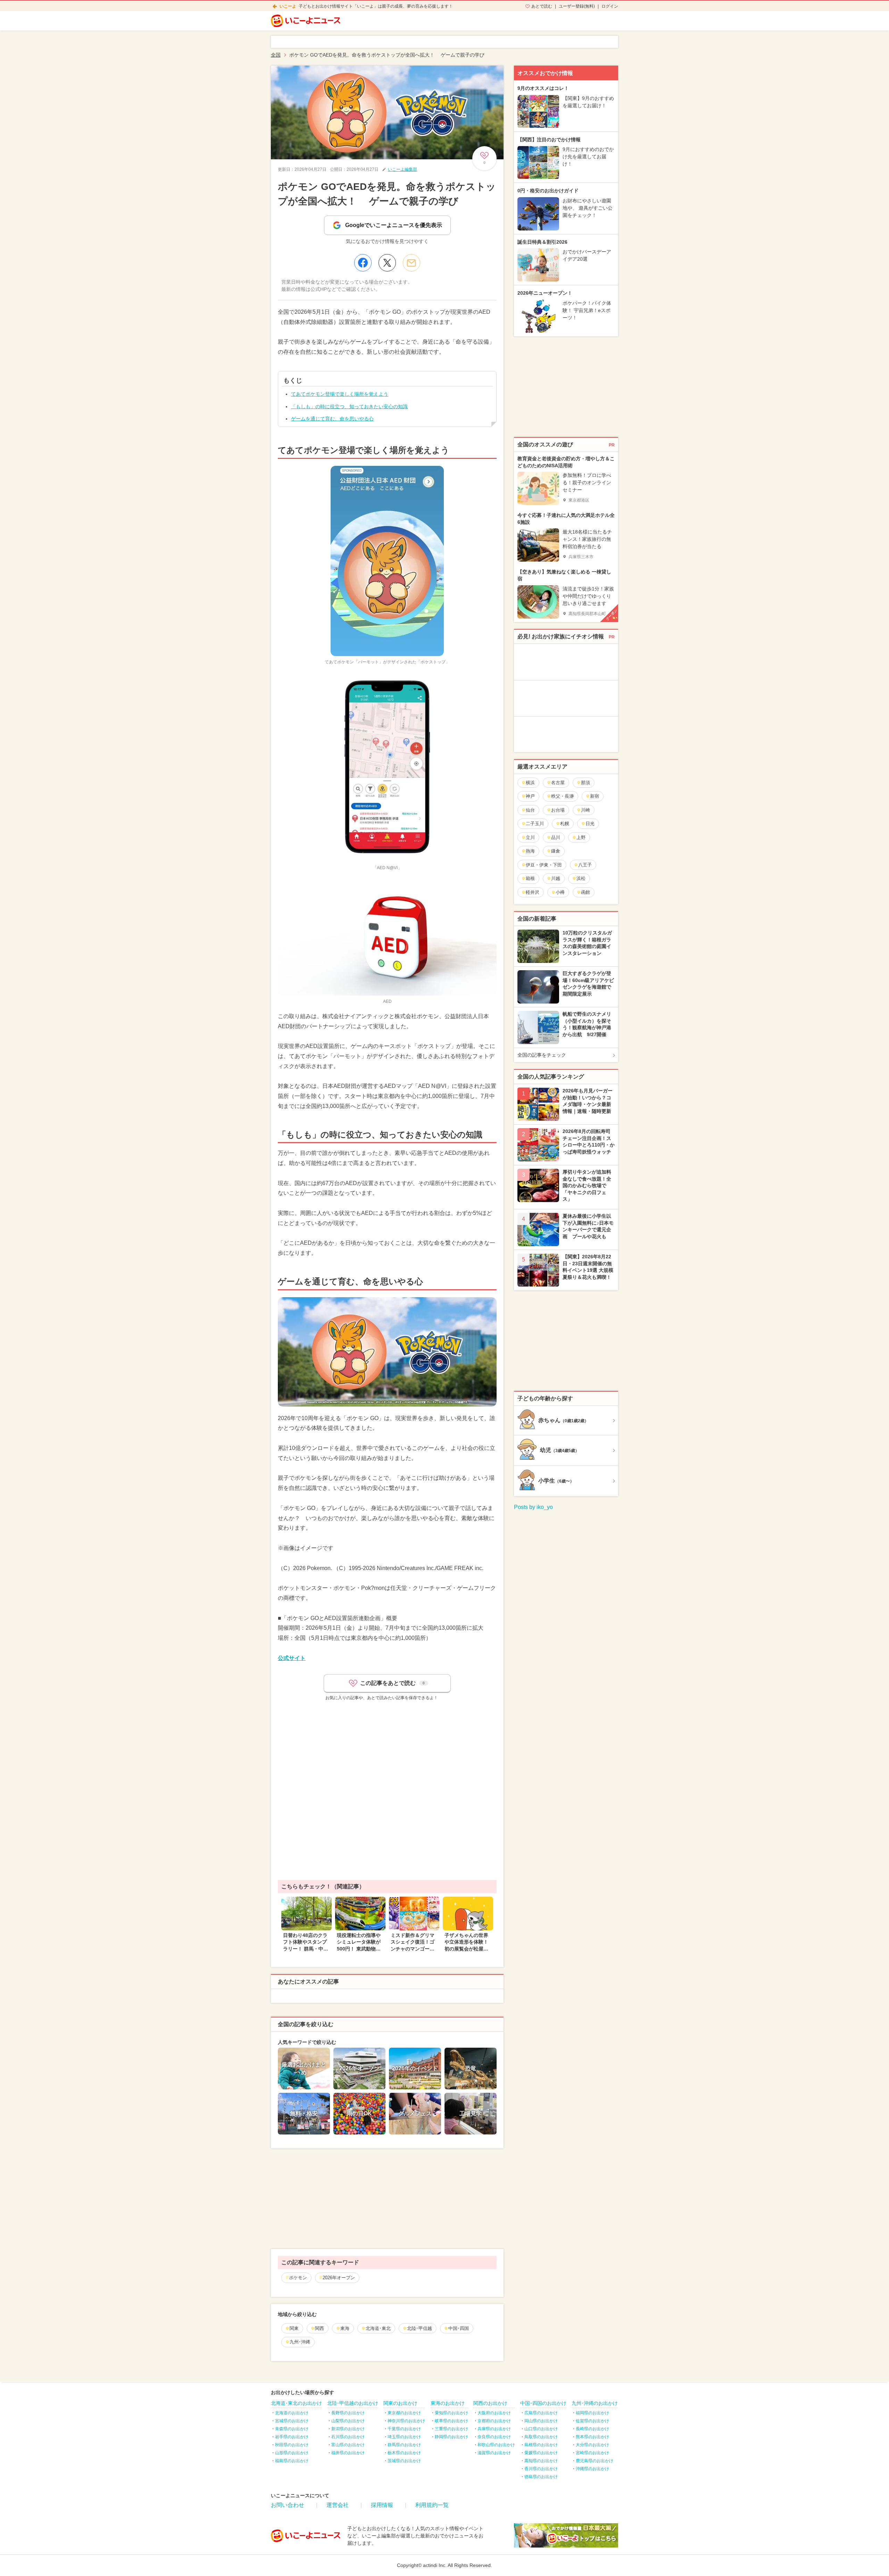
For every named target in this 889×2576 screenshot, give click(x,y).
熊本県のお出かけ (592, 2437)
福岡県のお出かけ (592, 2413)
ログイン (610, 6)
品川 (556, 837)
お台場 (558, 810)
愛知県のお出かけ (451, 2413)
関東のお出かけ (400, 2403)
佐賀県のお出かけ (592, 2421)
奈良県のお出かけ (494, 2437)
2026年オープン (339, 2278)
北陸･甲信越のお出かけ (353, 2403)
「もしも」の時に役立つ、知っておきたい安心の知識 (349, 406)
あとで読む (542, 6)
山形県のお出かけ (292, 2453)
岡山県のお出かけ (541, 2421)
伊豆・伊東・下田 (544, 865)
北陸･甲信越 (419, 2328)
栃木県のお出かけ (404, 2453)
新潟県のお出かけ (348, 2429)
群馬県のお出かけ (404, 2445)
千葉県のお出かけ (404, 2429)
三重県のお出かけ (451, 2429)
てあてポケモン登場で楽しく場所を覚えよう (340, 394)
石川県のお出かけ (348, 2437)
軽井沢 (533, 892)
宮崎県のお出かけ (592, 2453)
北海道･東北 (378, 2328)
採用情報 (382, 2505)
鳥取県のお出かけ (541, 2437)
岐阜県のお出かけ (451, 2421)
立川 (530, 837)
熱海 (530, 851)
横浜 (530, 783)
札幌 (565, 824)
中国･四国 (459, 2328)
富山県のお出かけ (348, 2445)
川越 (556, 878)
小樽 (560, 892)
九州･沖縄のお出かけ (595, 2403)
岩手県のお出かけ (292, 2437)
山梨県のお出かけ (348, 2421)
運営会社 (338, 2505)
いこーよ (288, 6)
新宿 (595, 796)
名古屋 (558, 783)
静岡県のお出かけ (451, 2437)
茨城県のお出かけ (404, 2461)
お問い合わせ (288, 2505)
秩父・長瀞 (562, 796)
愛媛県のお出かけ (541, 2453)
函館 (585, 892)
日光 (590, 824)
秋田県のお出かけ (292, 2445)
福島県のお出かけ (292, 2461)
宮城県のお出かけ (292, 2421)
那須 (585, 783)
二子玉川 (535, 824)
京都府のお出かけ (494, 2421)
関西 (319, 2328)
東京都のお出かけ (404, 2413)
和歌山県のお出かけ (496, 2445)
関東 (294, 2328)
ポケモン (298, 2278)
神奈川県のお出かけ (406, 2421)
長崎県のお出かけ (592, 2429)
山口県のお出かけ (541, 2429)
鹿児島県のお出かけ (595, 2461)
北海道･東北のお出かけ (296, 2403)
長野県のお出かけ (348, 2413)
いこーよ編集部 (402, 169)
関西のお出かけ (490, 2403)
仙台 (530, 810)
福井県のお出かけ (348, 2453)
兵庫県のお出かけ (494, 2429)
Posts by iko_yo (533, 1507)
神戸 (530, 796)
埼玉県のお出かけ (404, 2437)
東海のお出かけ (448, 2403)
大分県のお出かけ (592, 2445)
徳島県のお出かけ (541, 2477)
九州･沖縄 (300, 2342)
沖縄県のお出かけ (592, 2469)
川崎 (585, 810)
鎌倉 (556, 851)
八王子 (585, 865)
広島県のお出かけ (541, 2413)
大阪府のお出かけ (494, 2413)
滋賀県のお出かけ (494, 2453)
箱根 (530, 878)
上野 (581, 837)
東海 (345, 2328)
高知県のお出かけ (541, 2461)
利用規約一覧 (432, 2505)
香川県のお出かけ (541, 2469)
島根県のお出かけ (541, 2445)
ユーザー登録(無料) (577, 6)
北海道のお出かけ (292, 2413)
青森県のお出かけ (292, 2429)
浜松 (581, 878)
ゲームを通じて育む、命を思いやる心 (332, 419)
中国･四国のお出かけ (543, 2403)
